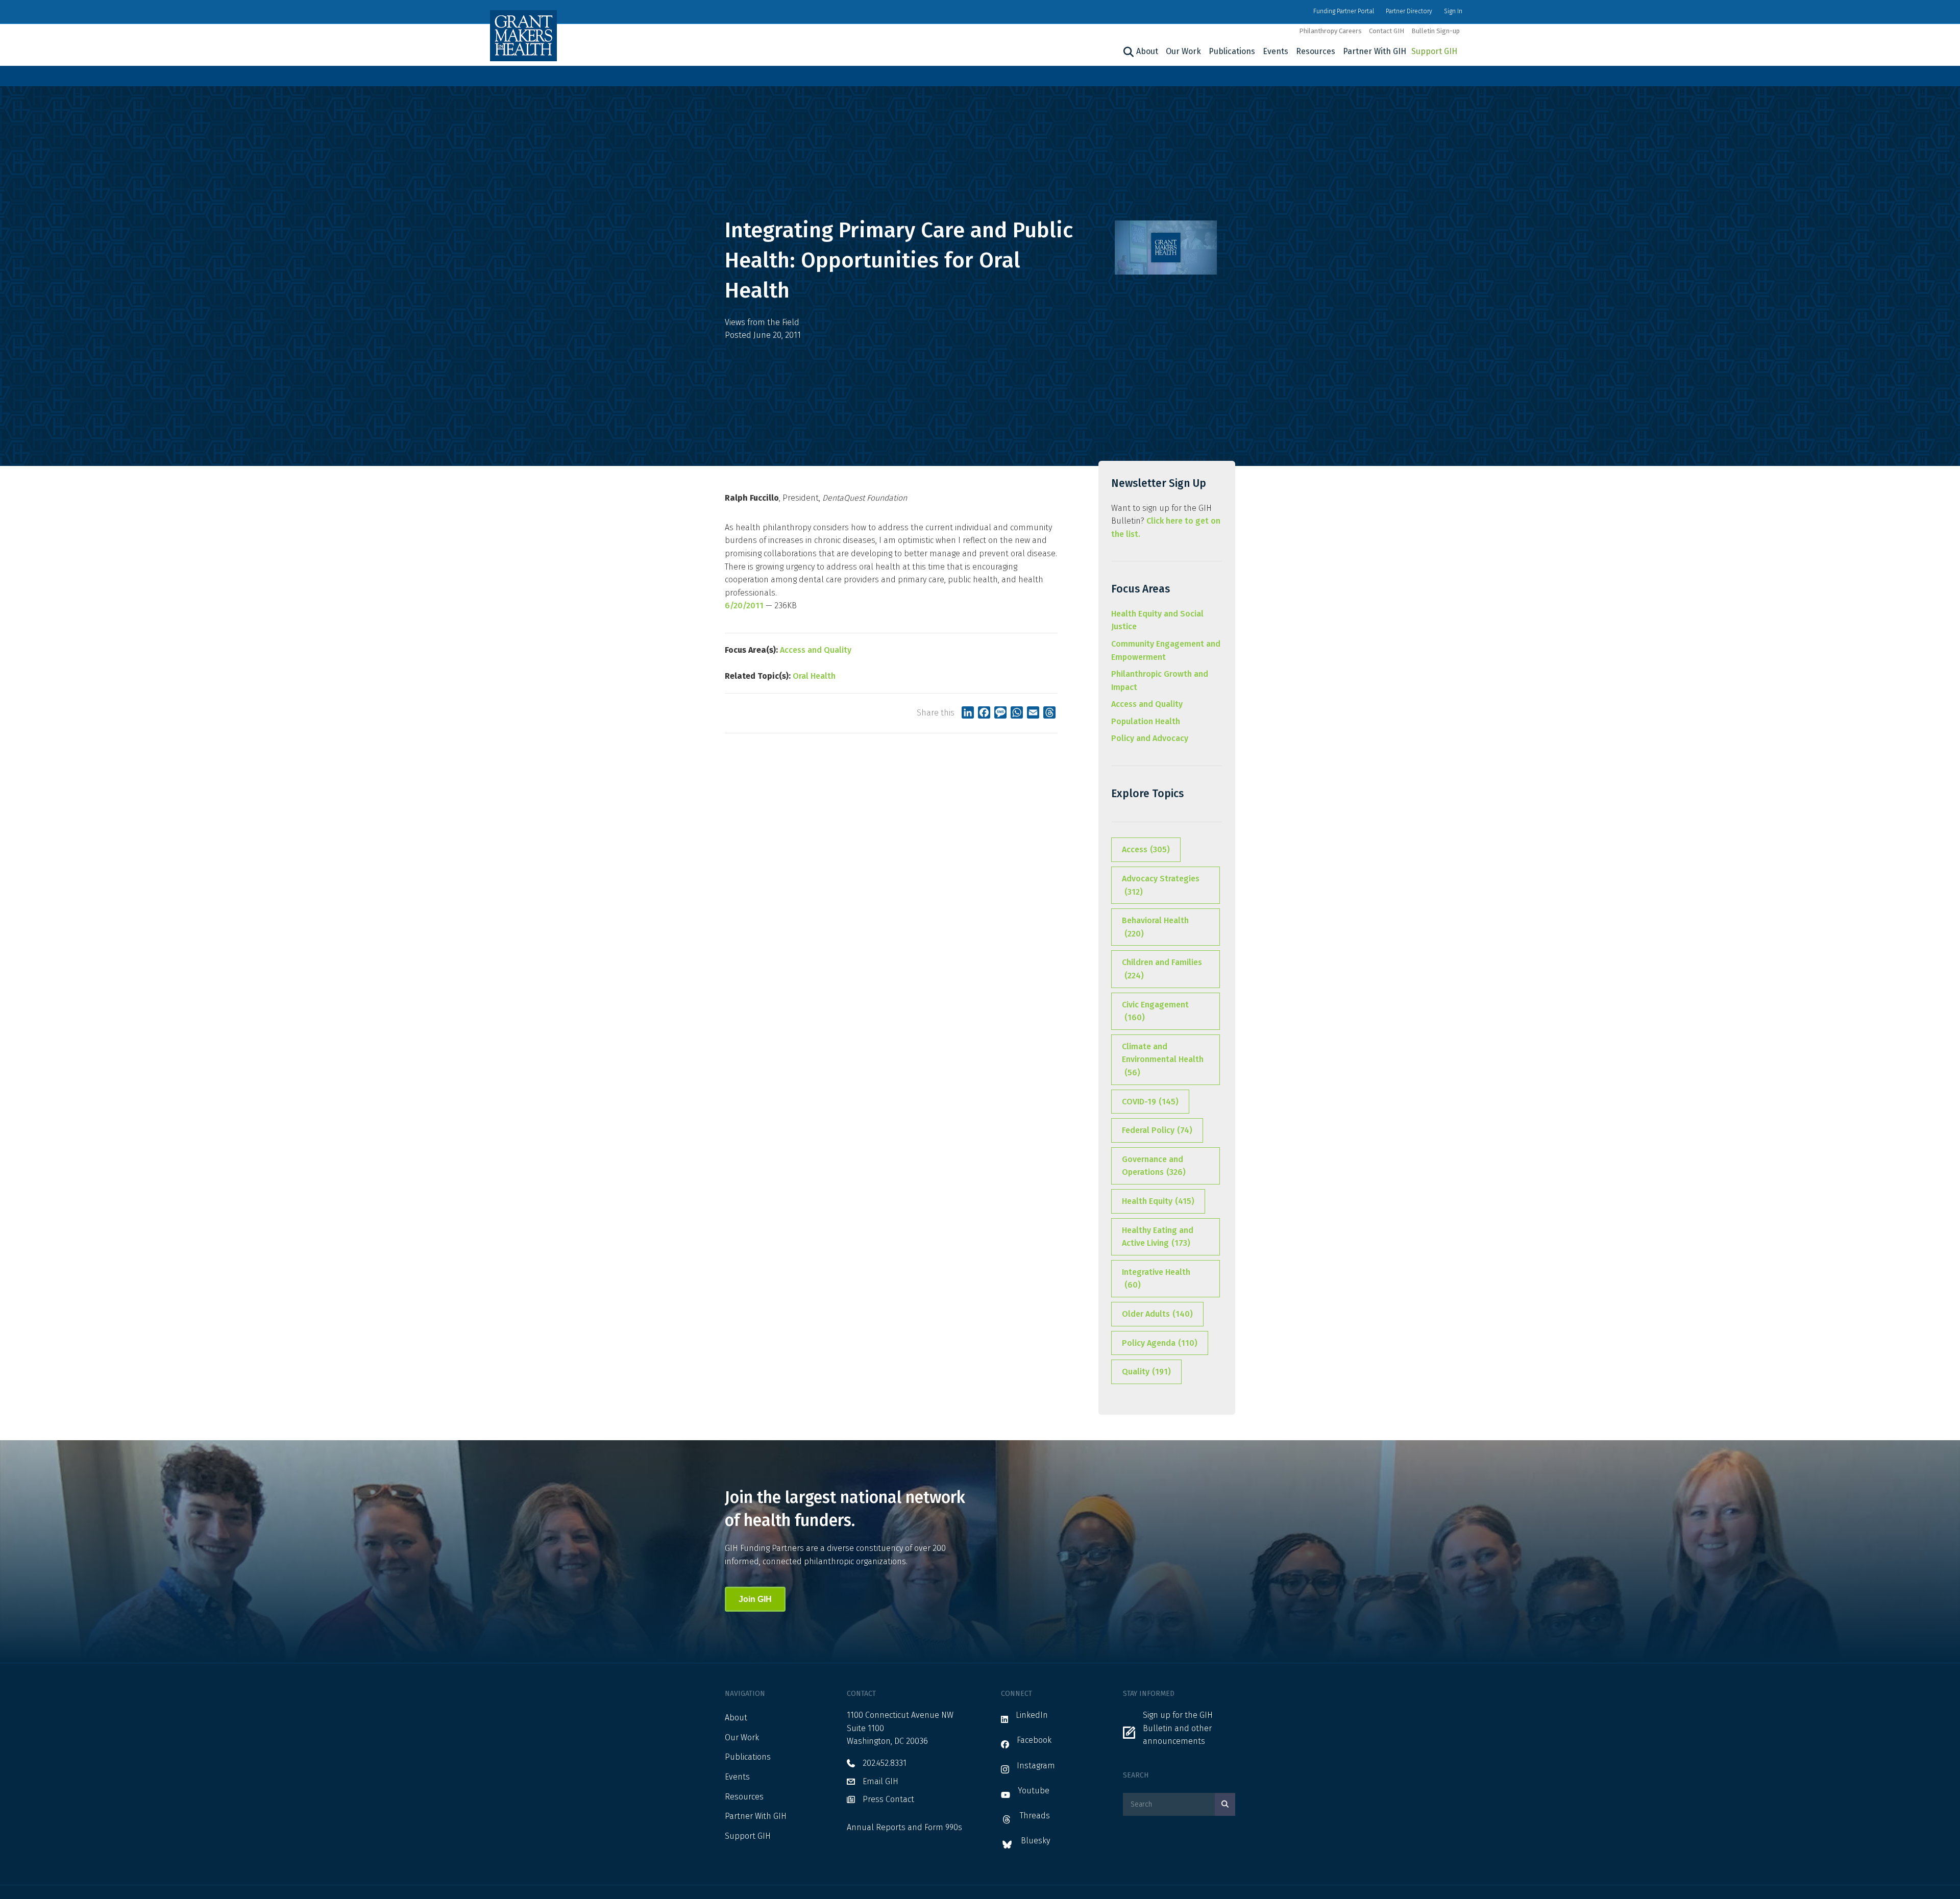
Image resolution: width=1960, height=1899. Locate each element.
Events (1276, 51)
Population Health (1146, 721)
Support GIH (1434, 51)
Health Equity (1158, 1201)
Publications (1232, 51)
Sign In (1453, 11)
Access (1146, 849)
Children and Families (1162, 969)
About (1147, 51)
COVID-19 (1150, 1102)
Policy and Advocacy (1150, 738)
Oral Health (814, 676)
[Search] (1127, 52)
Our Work (1183, 51)
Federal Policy (1157, 1130)
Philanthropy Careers (1330, 31)
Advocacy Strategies (1161, 885)
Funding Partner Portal (1344, 11)
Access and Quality (816, 650)
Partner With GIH (1375, 51)
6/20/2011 (744, 606)
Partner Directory (1409, 11)
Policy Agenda (1160, 1343)
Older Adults (1157, 1314)
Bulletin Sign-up (1436, 31)
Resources (1316, 51)
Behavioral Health (1155, 927)
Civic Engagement (1155, 1011)
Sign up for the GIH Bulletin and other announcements (1178, 1728)
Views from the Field (762, 322)
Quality (1146, 1372)
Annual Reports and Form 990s (904, 1827)
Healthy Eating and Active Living (1158, 1237)
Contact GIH (1387, 31)
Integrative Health (1156, 1279)
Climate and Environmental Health (1163, 1059)
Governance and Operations (1154, 1166)
